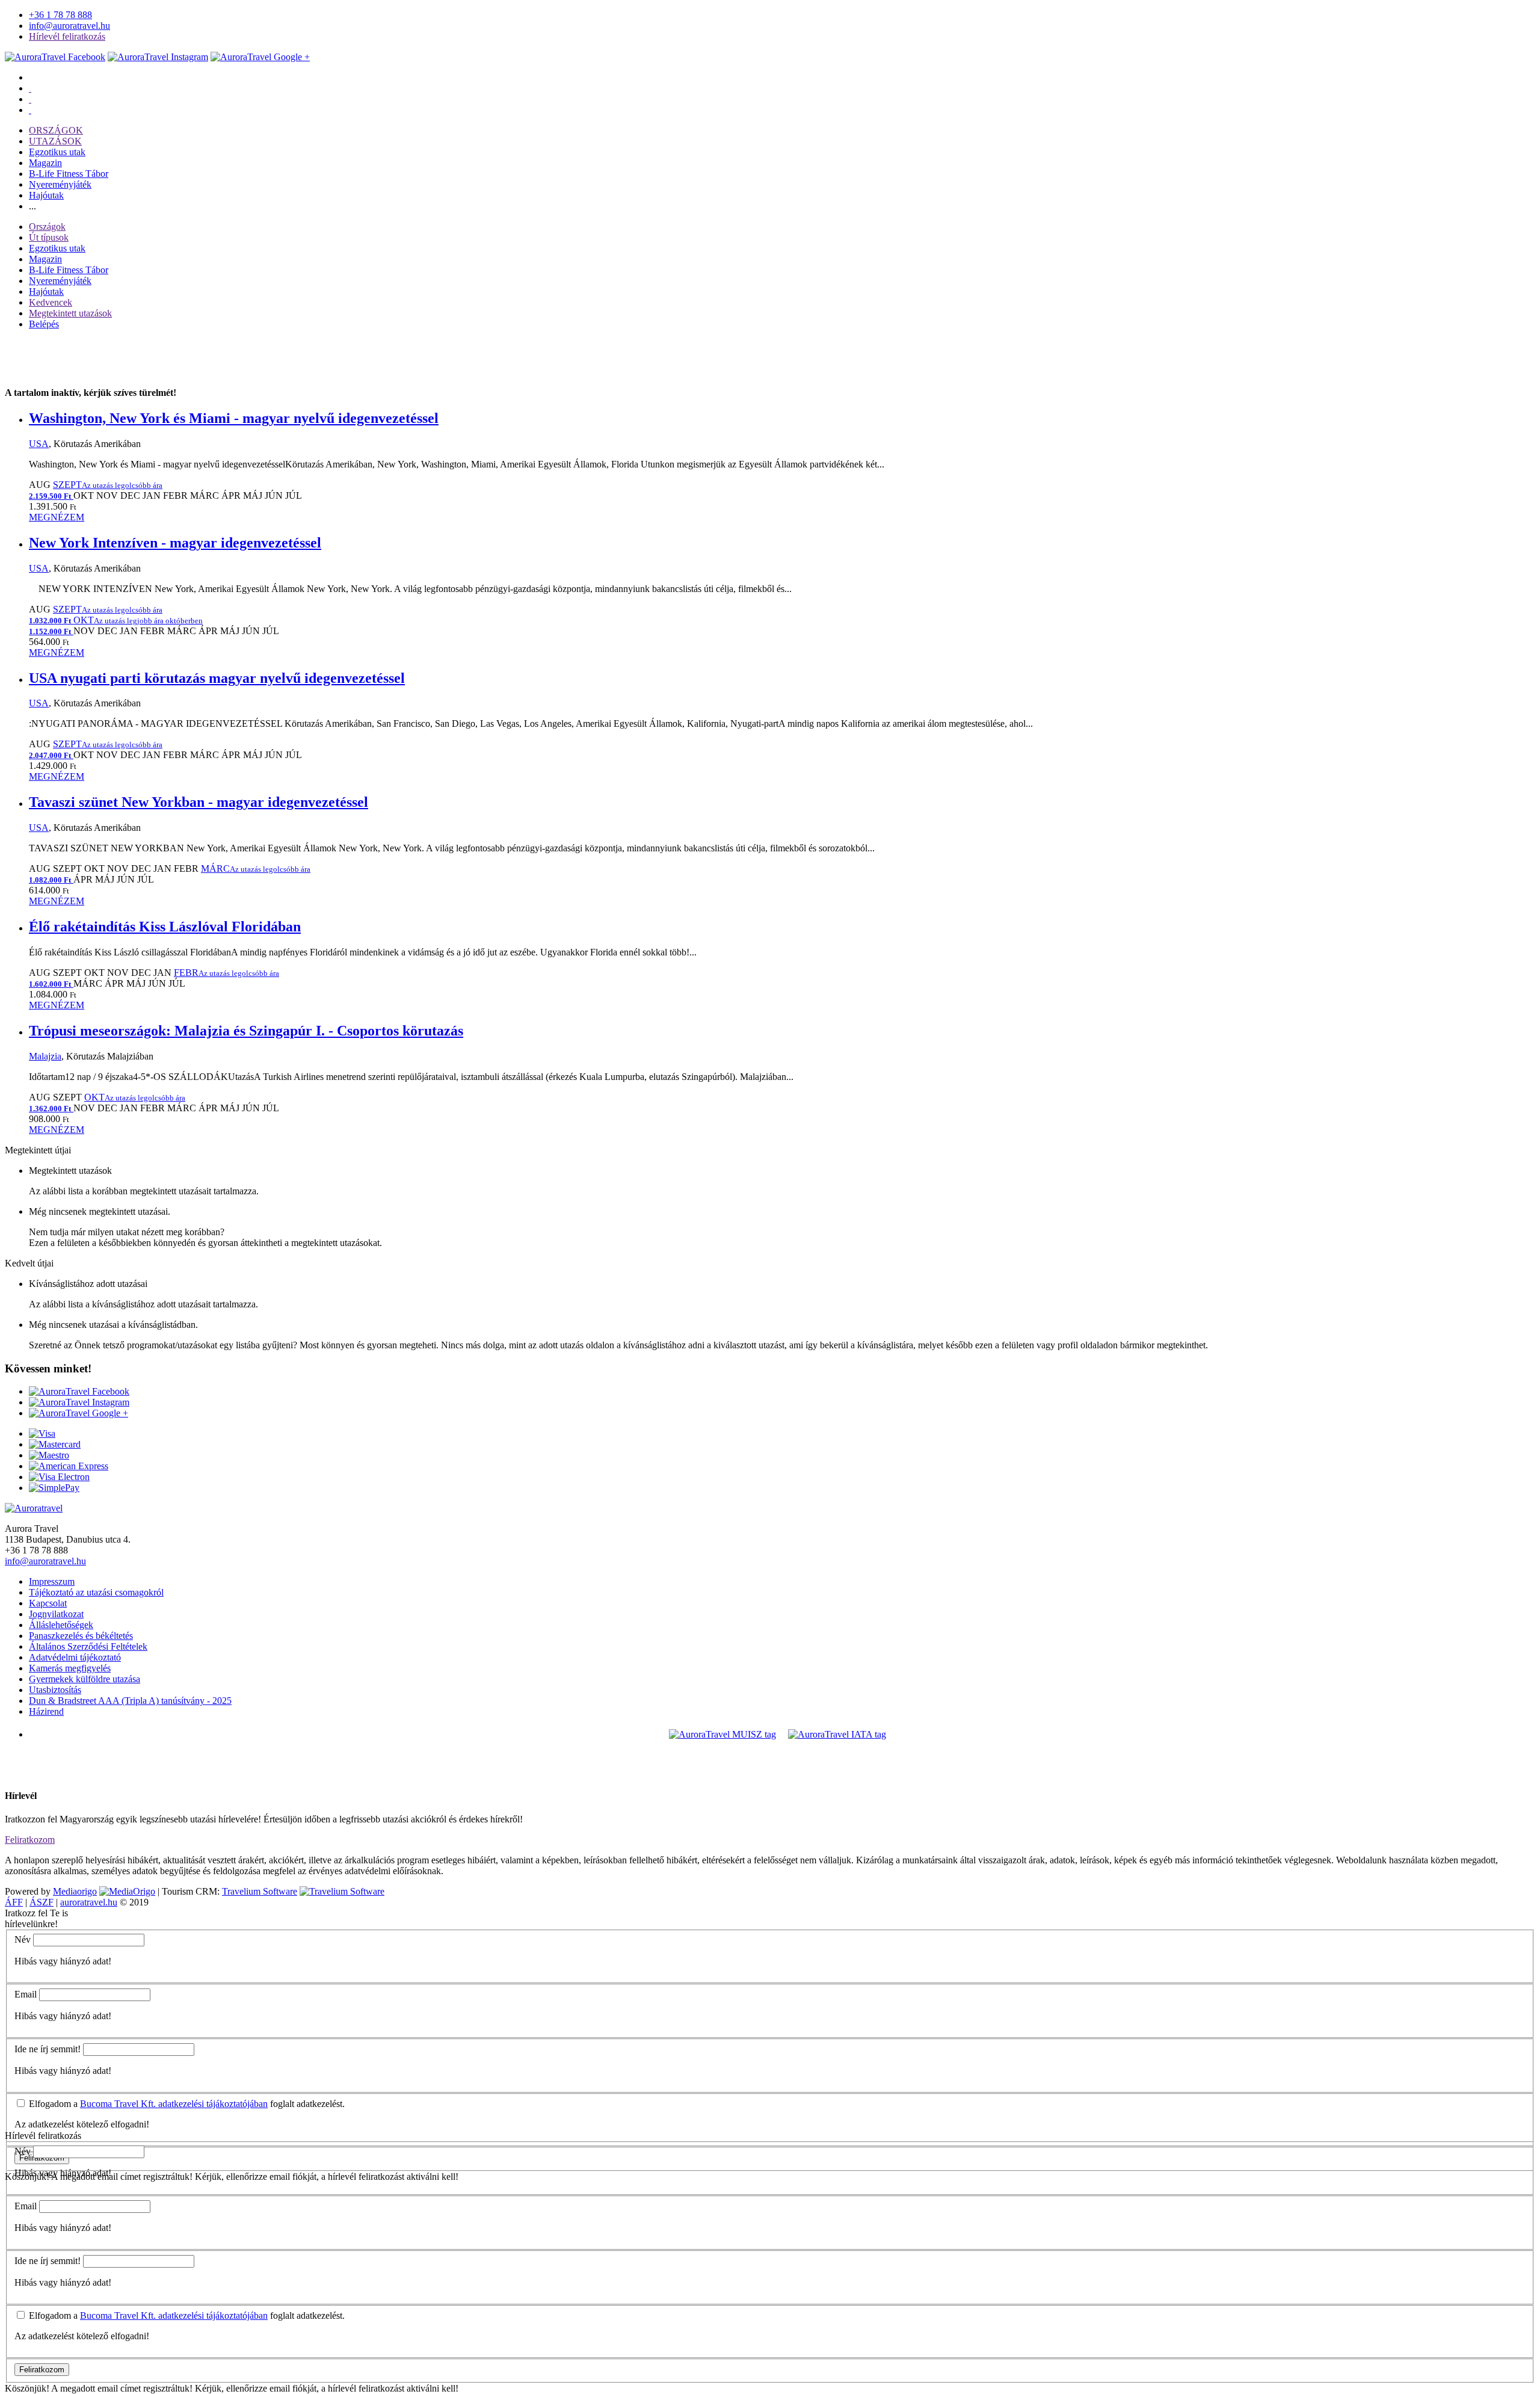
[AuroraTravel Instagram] (158, 57)
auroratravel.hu (89, 1902)
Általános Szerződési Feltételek (88, 1646)
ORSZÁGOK (56, 130)
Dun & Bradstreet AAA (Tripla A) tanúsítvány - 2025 (130, 1701)
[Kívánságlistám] (30, 88)
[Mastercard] (55, 1444)
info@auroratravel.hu (69, 26)
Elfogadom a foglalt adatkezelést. (186, 2104)
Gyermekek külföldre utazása (85, 1679)
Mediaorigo (75, 1891)
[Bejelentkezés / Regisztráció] (30, 110)
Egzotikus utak (57, 152)
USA (39, 444)
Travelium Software (260, 1891)
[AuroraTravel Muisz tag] (722, 1734)
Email (26, 1994)
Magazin (45, 163)
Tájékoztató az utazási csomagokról (96, 1592)
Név (23, 1939)
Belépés (44, 324)
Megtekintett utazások (70, 313)
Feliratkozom (30, 1840)
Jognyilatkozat (56, 1614)
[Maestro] (49, 1455)
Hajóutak (46, 195)
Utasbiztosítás (55, 1690)
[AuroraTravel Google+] (260, 57)
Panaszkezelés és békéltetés (81, 1636)
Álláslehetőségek (61, 1625)
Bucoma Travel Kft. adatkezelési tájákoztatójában (174, 2104)
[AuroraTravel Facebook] (55, 57)
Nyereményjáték (60, 184)
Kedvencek (51, 302)
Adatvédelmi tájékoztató (75, 1657)
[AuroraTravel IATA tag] (837, 1734)
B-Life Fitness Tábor (69, 174)
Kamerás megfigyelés (70, 1668)
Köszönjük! (27, 2388)
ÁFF (14, 1902)
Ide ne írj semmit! (48, 2049)
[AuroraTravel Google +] (79, 1413)
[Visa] (42, 1433)
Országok (47, 227)
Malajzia (45, 1056)
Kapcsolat (48, 1603)
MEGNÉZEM (57, 517)
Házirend (46, 1711)
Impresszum (52, 1581)
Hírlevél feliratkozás (67, 36)
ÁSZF (42, 1902)
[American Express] (69, 1466)
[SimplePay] (54, 1488)
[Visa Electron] (59, 1477)
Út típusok (49, 237)
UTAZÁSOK (55, 141)
